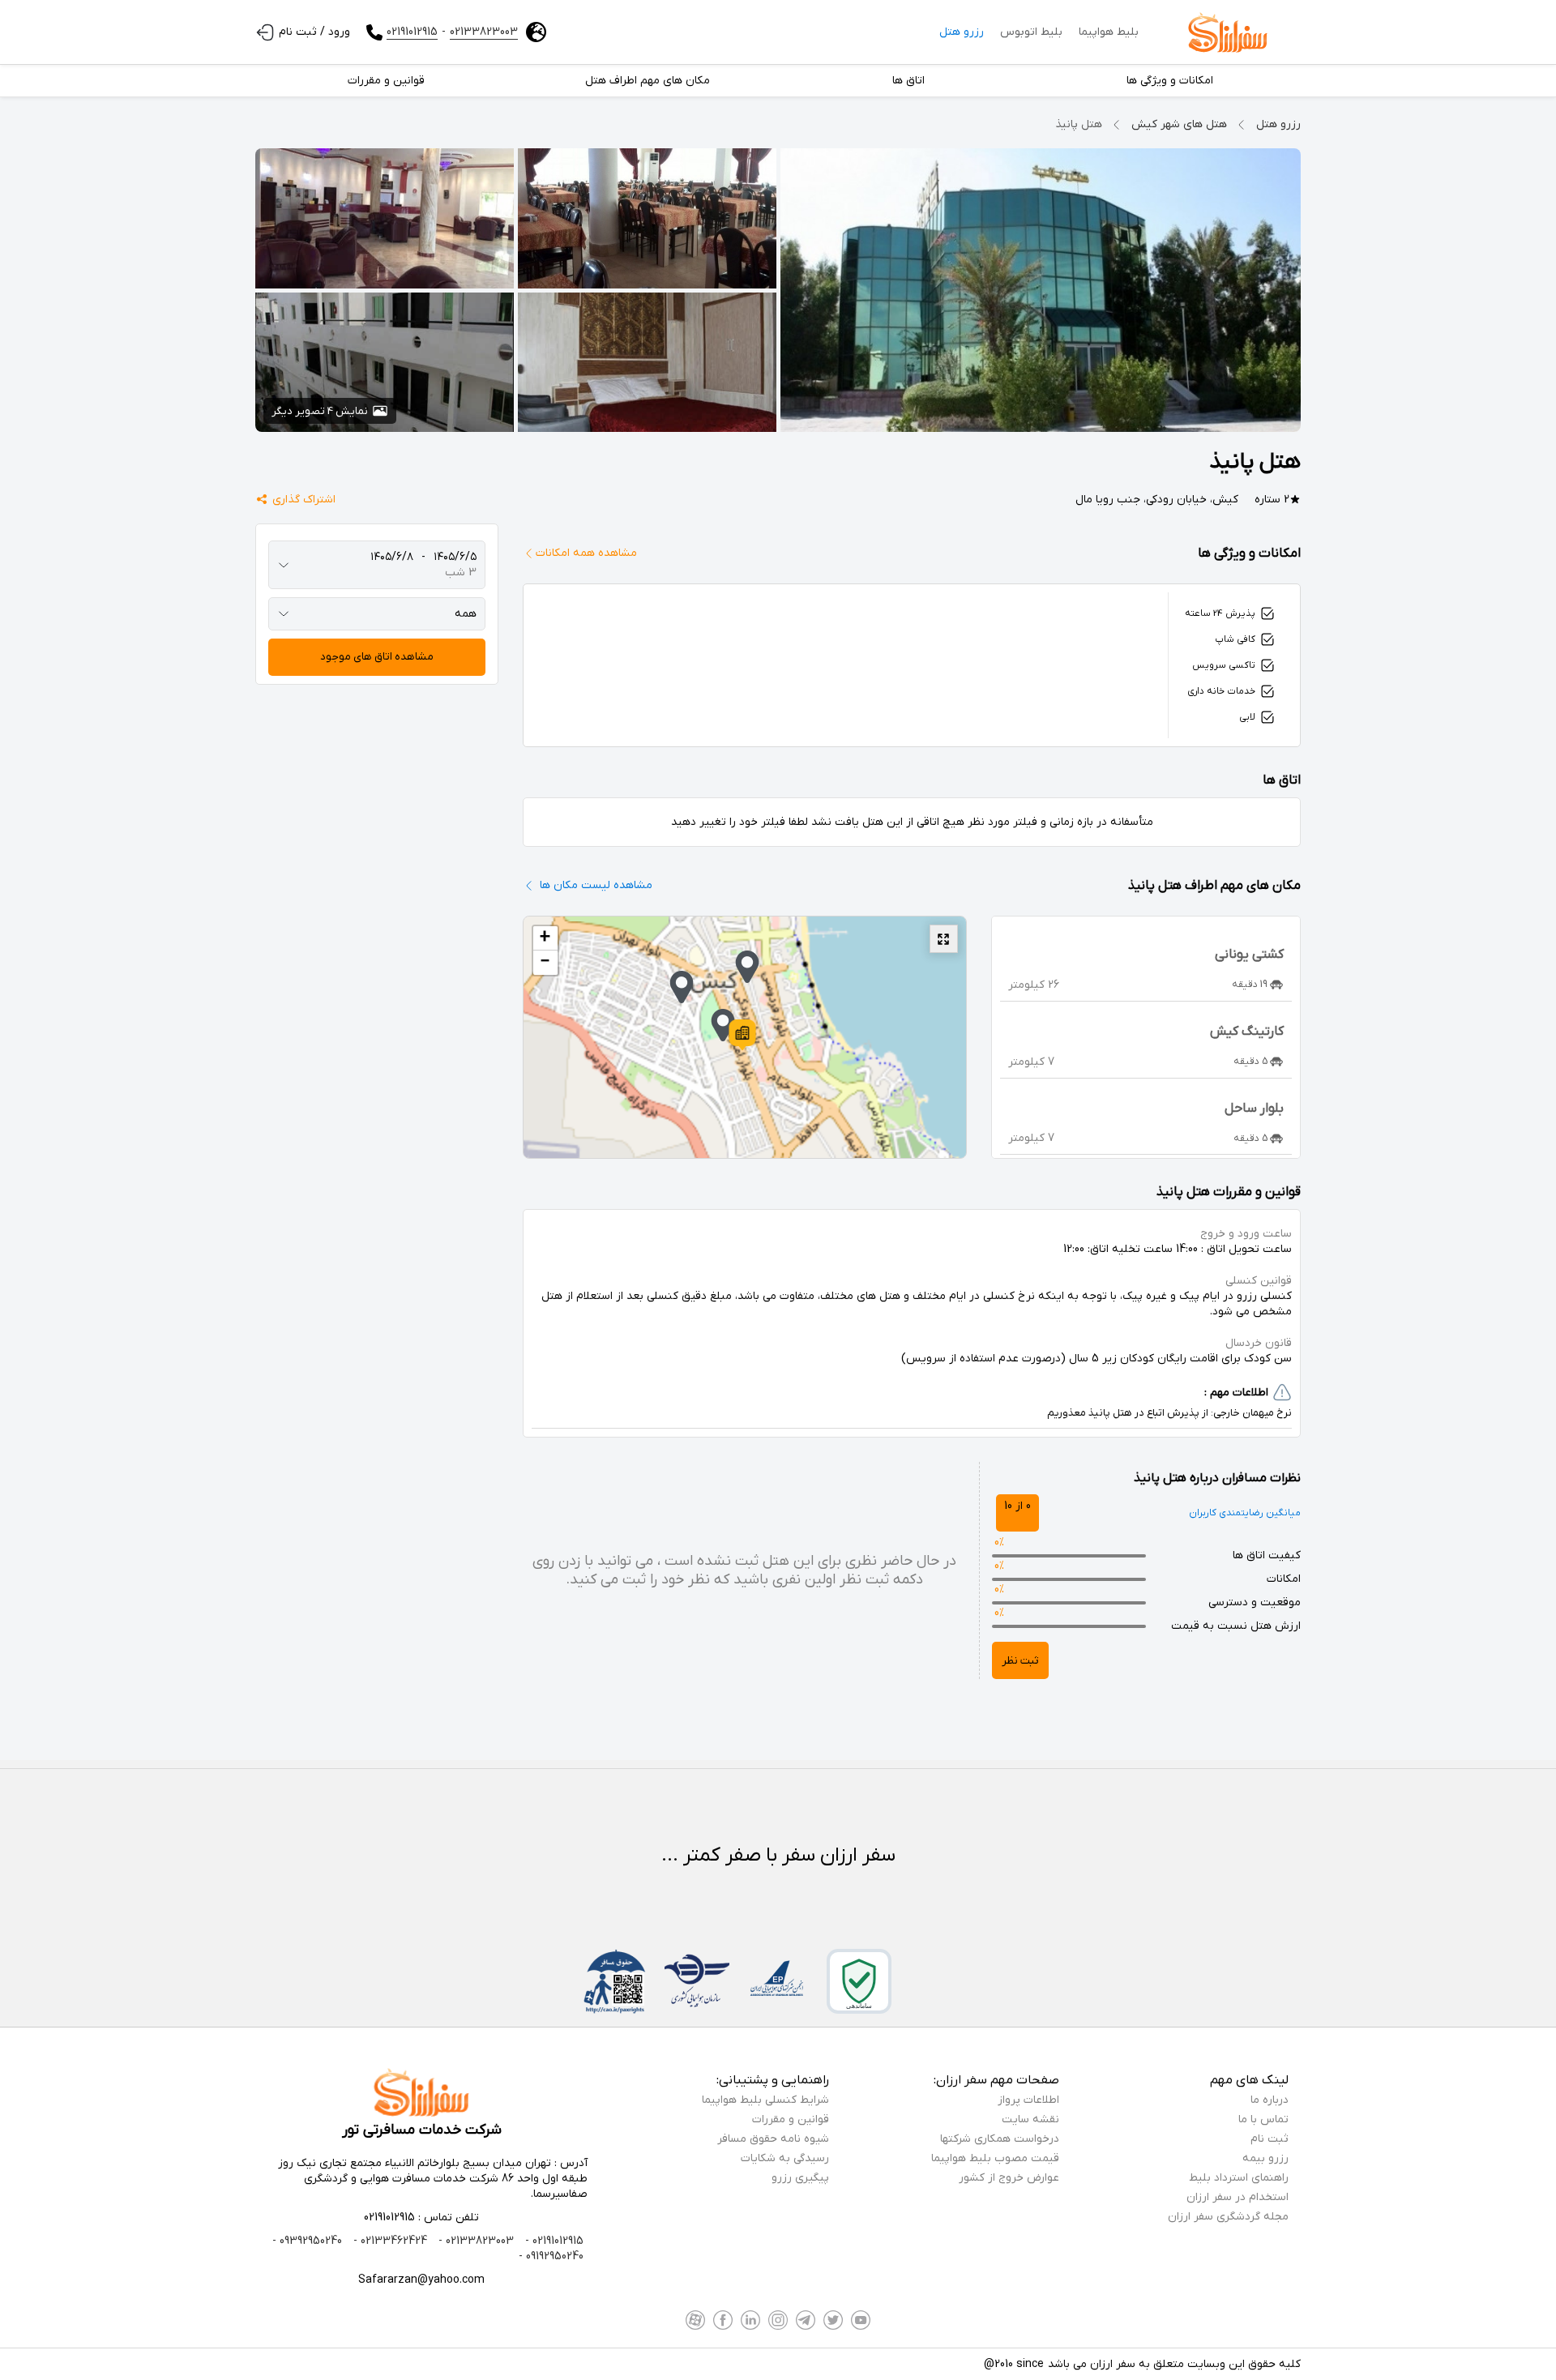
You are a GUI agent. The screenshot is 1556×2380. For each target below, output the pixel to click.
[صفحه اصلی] (1228, 32)
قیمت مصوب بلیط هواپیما (995, 2158)
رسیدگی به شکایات (785, 2158)
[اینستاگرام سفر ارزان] (778, 2320)
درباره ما (1270, 2100)
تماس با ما (1263, 2119)
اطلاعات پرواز (1028, 2100)
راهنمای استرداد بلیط (1239, 2178)
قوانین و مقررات (791, 2119)
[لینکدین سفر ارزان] (750, 2320)
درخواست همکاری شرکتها (1000, 2139)
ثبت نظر (1020, 1661)
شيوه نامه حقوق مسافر (773, 2139)
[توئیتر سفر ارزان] (833, 2320)
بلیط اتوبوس (1031, 32)
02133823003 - (474, 2241)
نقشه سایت (1030, 2119)
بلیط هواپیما (1109, 32)
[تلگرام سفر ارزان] (806, 2320)
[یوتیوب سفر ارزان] (861, 2320)
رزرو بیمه (1265, 2158)
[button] (742, 1035)
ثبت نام (1270, 2139)
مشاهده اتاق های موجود (377, 657)
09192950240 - (551, 2256)
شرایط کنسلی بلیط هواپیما (765, 2100)
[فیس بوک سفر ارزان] (723, 2320)
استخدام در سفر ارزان (1238, 2197)
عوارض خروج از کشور (1009, 2178)
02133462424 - (389, 2241)
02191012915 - (553, 2241)
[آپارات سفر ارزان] (695, 2320)
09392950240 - (307, 2241)
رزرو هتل (962, 32)
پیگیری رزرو (800, 2178)
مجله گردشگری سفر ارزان (1228, 2217)
